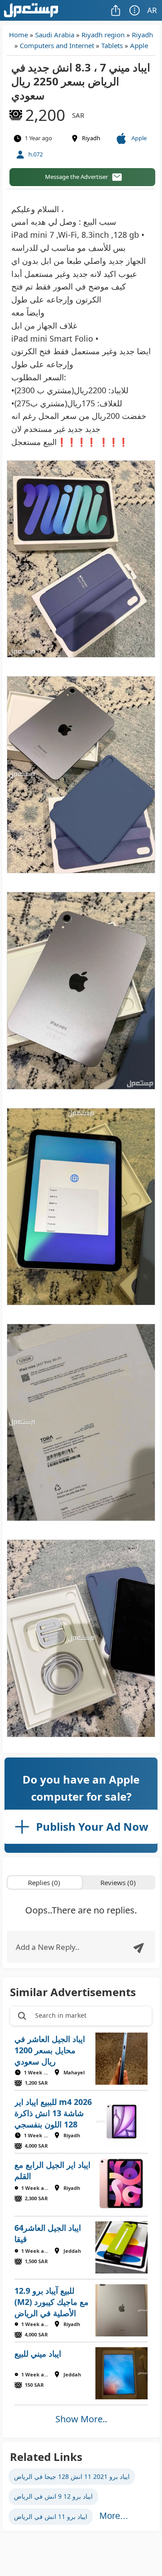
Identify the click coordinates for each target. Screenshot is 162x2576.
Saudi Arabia (55, 35)
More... (114, 2516)
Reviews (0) (118, 1882)
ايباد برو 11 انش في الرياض (51, 2516)
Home (18, 35)
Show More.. (81, 2419)
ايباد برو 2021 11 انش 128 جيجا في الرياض (72, 2476)
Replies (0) (44, 1882)
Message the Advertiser (76, 177)
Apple (139, 45)
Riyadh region (103, 35)
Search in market (61, 2015)
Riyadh (142, 35)
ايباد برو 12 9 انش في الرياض (53, 2496)
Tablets (112, 45)
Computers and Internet (57, 45)
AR (152, 10)
